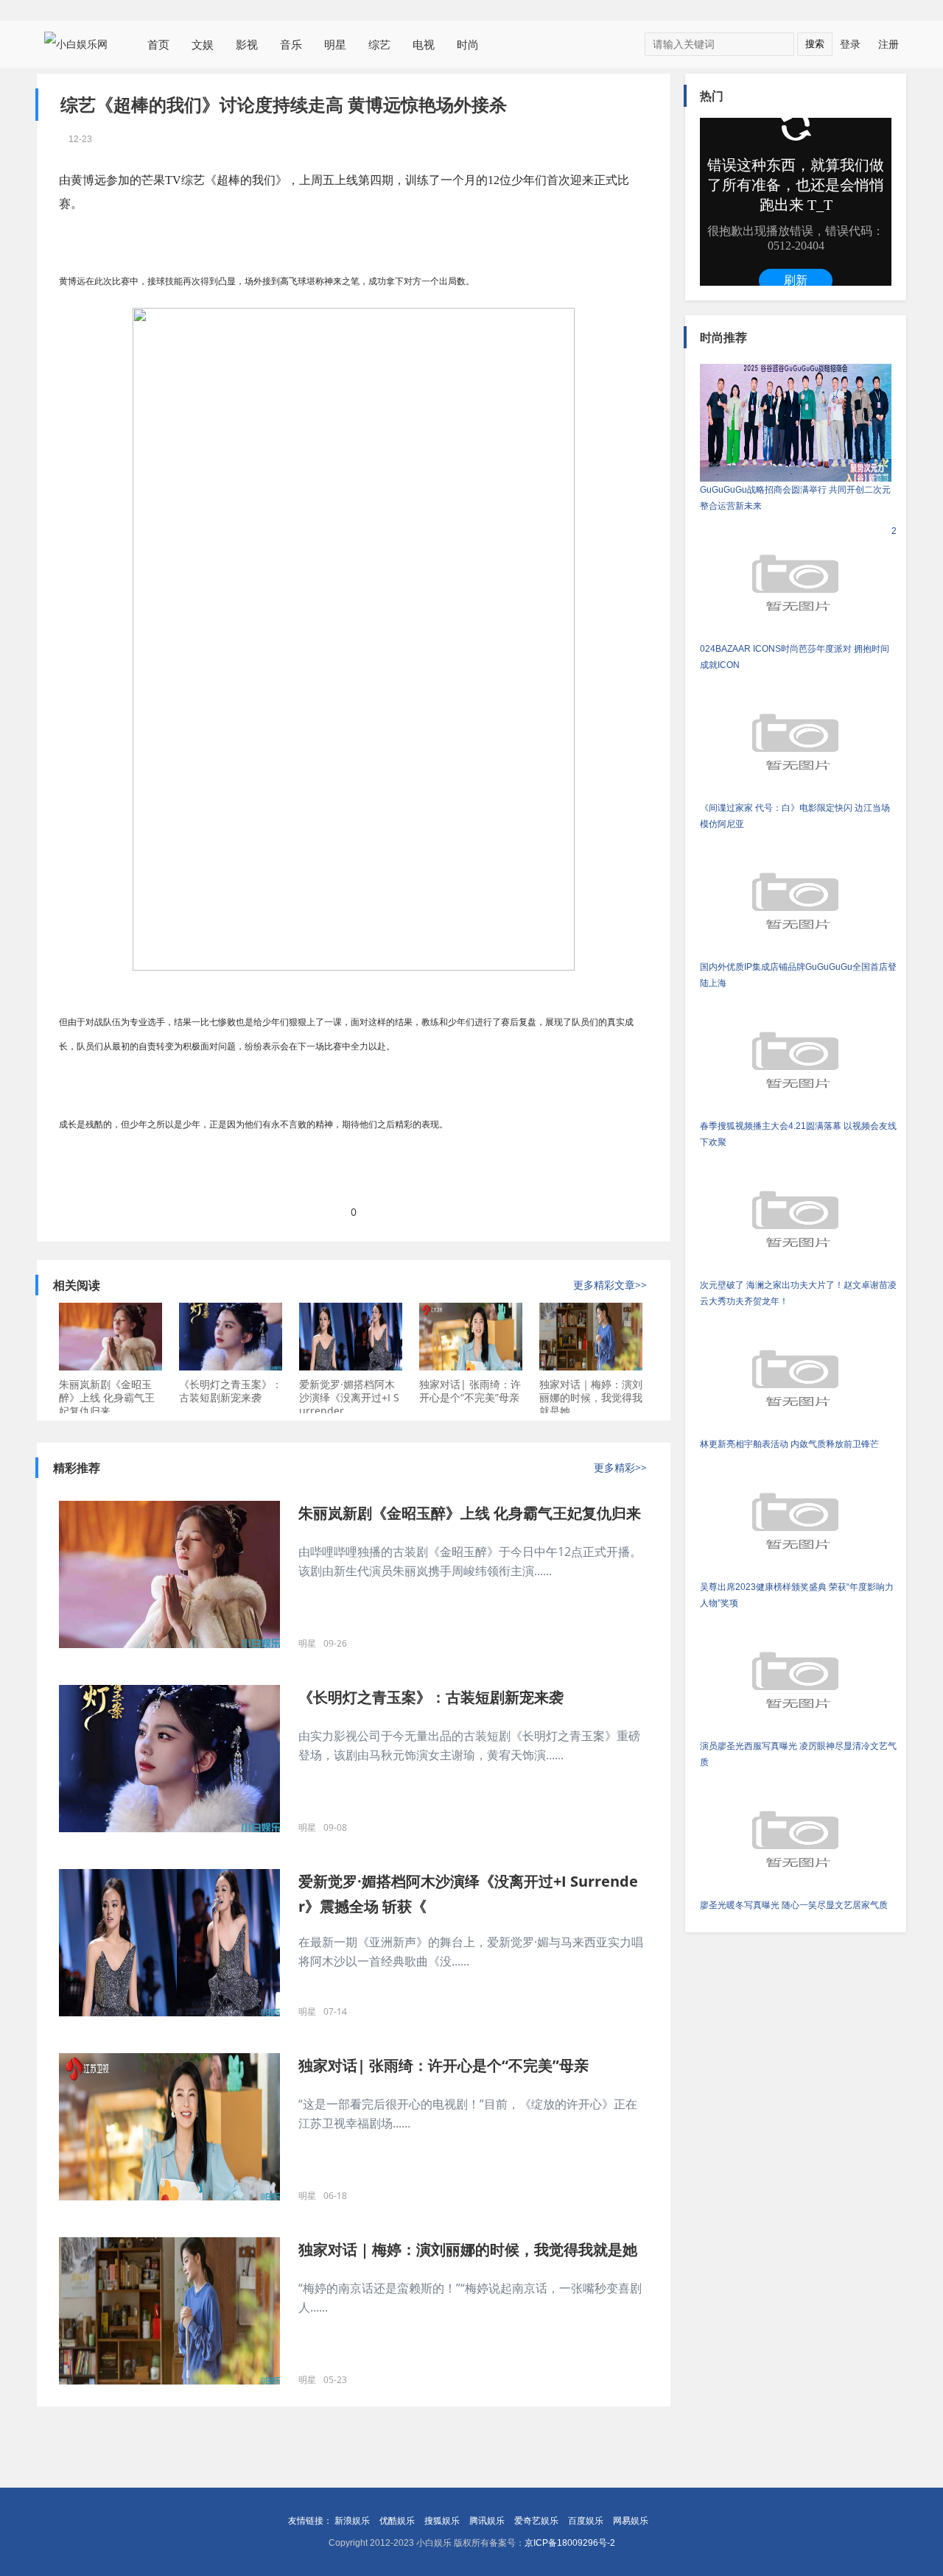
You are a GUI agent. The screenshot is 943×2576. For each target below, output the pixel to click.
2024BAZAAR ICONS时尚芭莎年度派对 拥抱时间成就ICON (798, 598)
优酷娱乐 (397, 2521)
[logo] (81, 43)
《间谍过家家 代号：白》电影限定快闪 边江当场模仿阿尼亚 (795, 816)
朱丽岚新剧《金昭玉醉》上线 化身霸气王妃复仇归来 (107, 1397)
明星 (335, 44)
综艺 (379, 44)
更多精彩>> (620, 1468)
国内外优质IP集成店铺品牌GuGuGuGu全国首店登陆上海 (798, 975)
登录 (850, 44)
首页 (158, 44)
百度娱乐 (586, 2521)
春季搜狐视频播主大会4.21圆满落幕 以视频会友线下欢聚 (798, 1134)
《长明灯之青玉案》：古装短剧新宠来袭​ (231, 1391)
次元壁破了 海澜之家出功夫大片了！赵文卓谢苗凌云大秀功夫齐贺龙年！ (798, 1293)
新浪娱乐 (352, 2521)
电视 (424, 44)
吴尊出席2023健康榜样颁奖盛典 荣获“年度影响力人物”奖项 (797, 1595)
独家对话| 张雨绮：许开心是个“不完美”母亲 (470, 1391)
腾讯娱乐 (487, 2521)
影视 (247, 44)
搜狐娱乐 (442, 2521)
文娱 (203, 44)
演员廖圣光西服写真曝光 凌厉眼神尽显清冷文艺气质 (798, 1754)
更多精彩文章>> (610, 1285)
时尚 (468, 44)
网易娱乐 (631, 2521)
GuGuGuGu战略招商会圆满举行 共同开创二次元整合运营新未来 (795, 498)
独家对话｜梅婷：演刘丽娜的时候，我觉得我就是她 (591, 1397)
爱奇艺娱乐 (536, 2521)
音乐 (291, 44)
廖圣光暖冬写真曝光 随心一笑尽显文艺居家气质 (794, 1905)
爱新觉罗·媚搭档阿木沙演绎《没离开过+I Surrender (349, 1397)
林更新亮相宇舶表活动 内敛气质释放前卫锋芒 (789, 1444)
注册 (888, 44)
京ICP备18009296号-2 (570, 2543)
